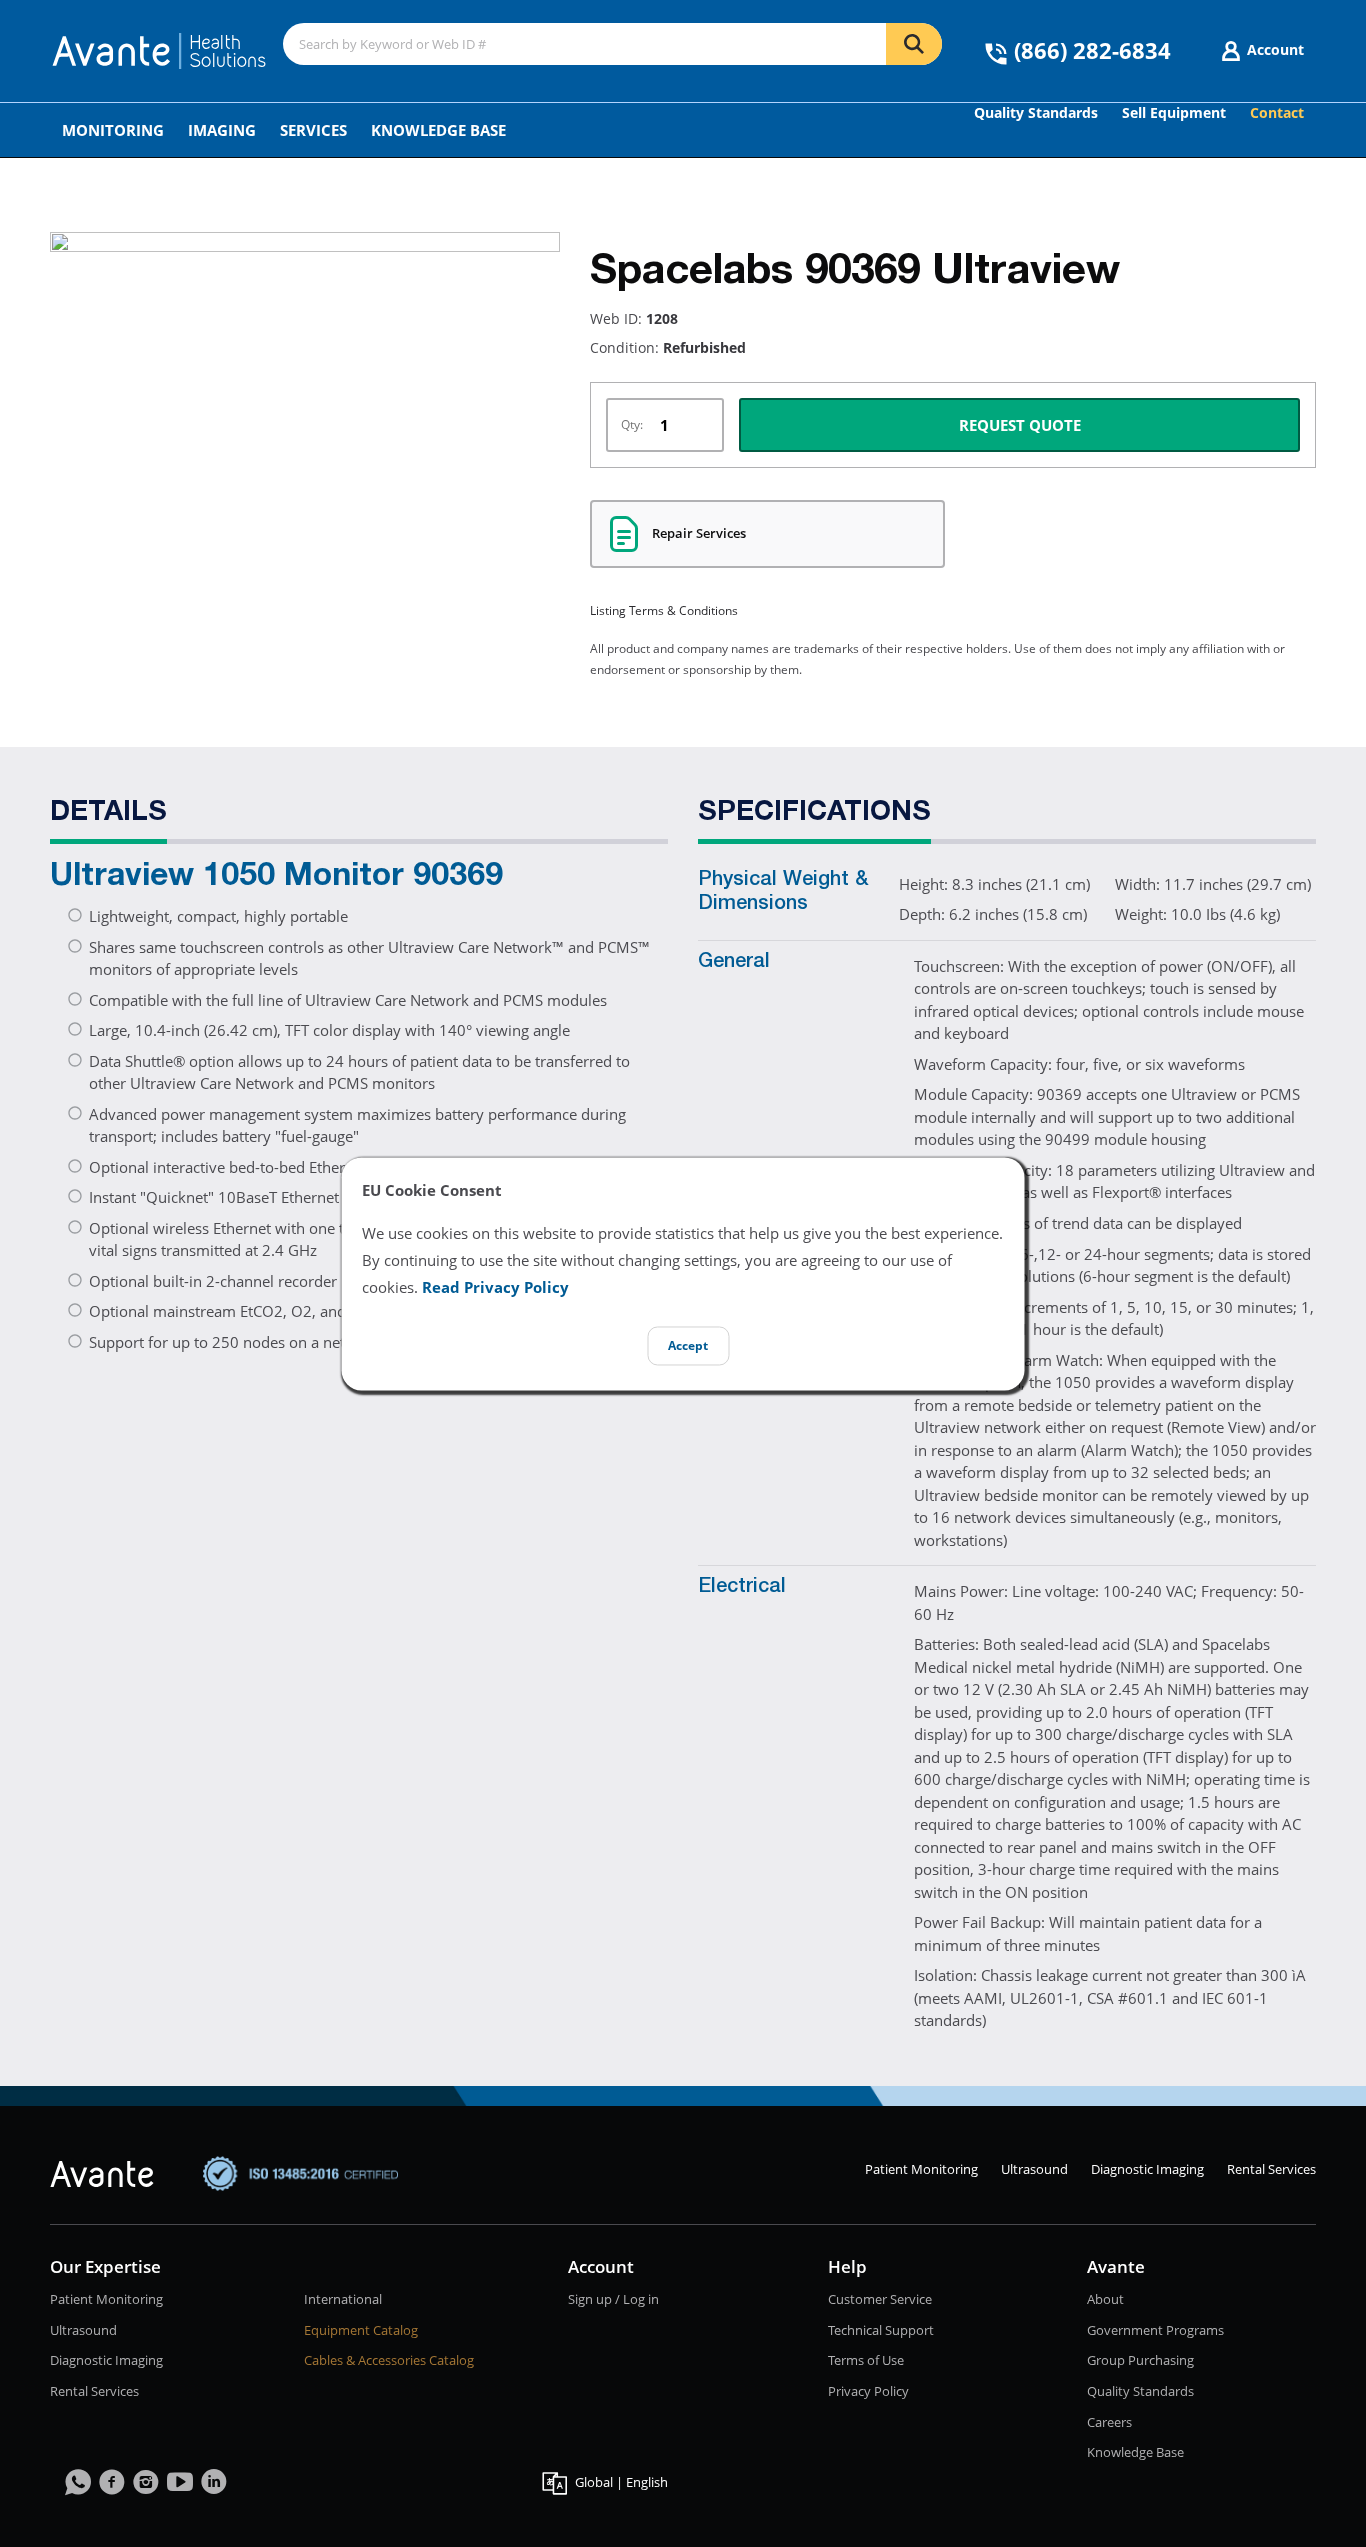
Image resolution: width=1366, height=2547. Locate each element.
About (1105, 2299)
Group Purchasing (1140, 2360)
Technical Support (881, 2330)
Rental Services (1271, 2169)
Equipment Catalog (361, 2330)
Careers (1109, 2422)
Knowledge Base (438, 130)
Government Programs (1155, 2330)
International (343, 2299)
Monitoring (113, 130)
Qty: (632, 424)
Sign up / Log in (613, 2299)
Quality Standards (1140, 2391)
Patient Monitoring (921, 2169)
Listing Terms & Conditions (664, 610)
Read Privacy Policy (495, 1287)
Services (313, 130)
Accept (688, 1345)
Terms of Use (866, 2360)
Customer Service (880, 2299)
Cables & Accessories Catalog (389, 2360)
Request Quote (1020, 425)
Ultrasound (1034, 2169)
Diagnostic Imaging (1147, 2169)
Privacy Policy (868, 2391)
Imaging (222, 130)
